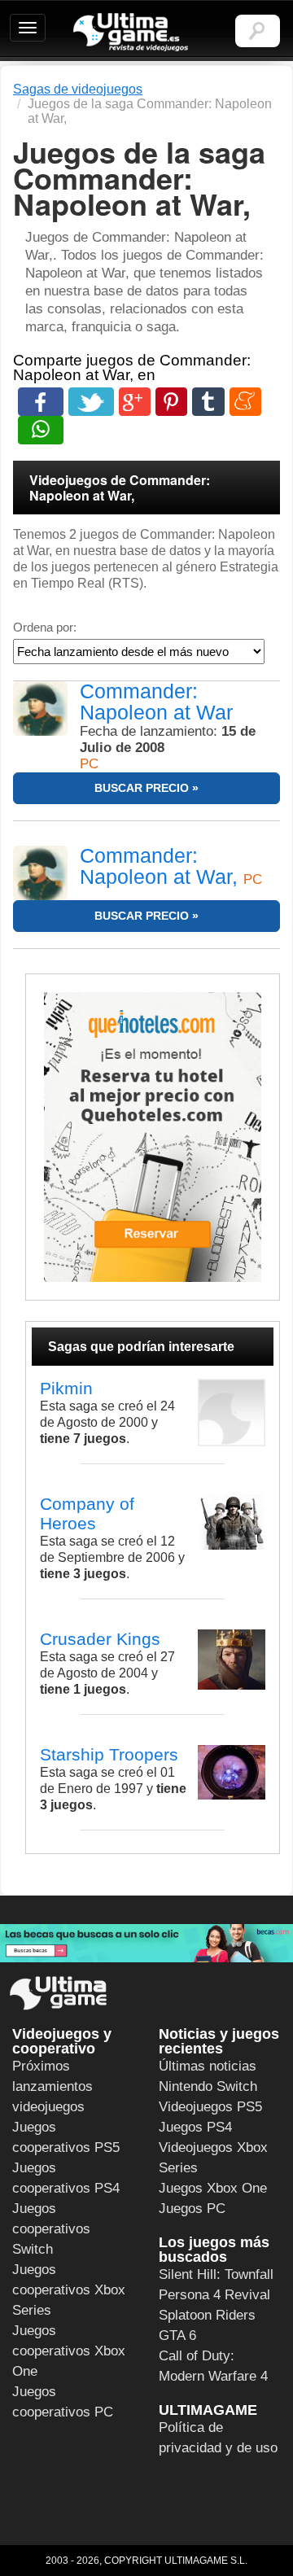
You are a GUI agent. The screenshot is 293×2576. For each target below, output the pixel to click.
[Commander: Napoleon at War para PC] (40, 709)
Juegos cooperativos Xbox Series (69, 2290)
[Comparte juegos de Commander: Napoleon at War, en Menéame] (245, 402)
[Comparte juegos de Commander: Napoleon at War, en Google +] (135, 402)
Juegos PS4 (195, 2127)
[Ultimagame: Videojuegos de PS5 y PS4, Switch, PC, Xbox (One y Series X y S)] (131, 33)
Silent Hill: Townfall (216, 2274)
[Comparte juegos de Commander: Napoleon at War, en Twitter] (91, 402)
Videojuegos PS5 (210, 2107)
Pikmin (66, 1388)
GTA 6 (177, 2335)
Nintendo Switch (208, 2086)
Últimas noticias (208, 2066)
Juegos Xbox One (213, 2188)
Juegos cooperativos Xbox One (69, 2351)
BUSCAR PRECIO (142, 788)
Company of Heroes (87, 1513)
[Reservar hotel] (153, 1137)
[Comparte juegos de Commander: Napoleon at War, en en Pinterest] (171, 402)
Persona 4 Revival (214, 2295)
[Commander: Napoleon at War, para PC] (40, 873)
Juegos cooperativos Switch (51, 2229)
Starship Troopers (109, 1754)
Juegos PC (192, 2209)
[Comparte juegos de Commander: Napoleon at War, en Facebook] (41, 402)
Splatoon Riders (207, 2315)
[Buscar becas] (146, 1943)
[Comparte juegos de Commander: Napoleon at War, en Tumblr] (208, 402)
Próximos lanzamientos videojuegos (52, 2086)
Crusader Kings (100, 1639)
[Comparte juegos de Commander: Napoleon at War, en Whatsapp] (41, 430)
